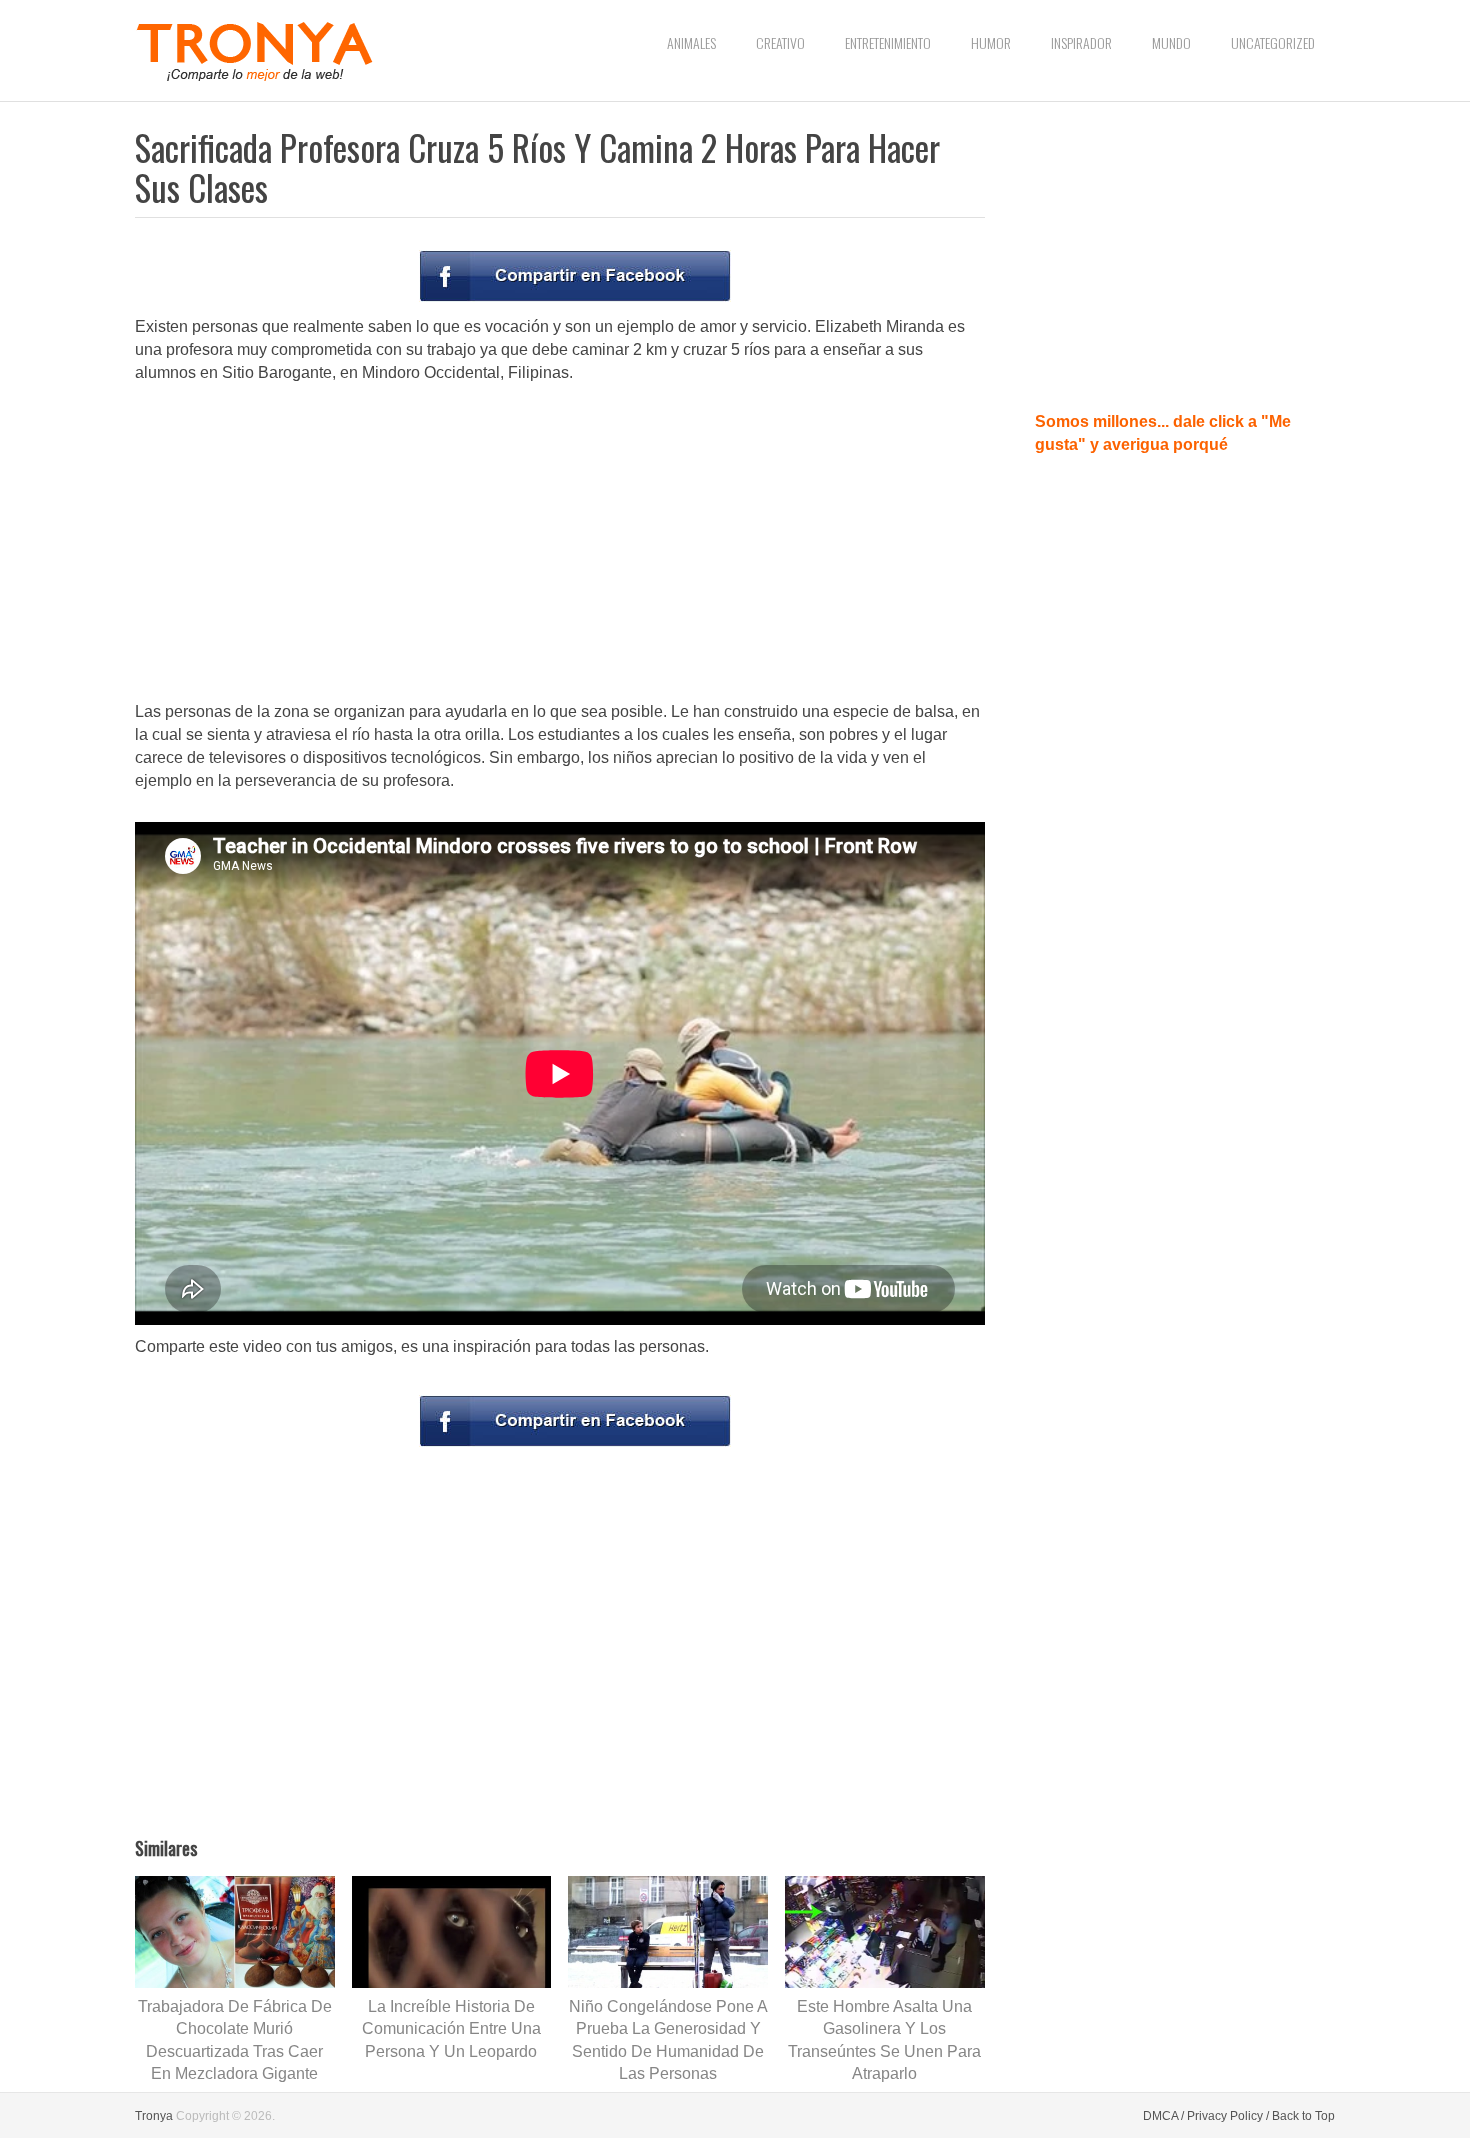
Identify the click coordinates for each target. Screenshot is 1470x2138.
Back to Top (1303, 2116)
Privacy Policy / (1228, 2116)
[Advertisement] (560, 544)
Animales (691, 42)
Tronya (154, 2116)
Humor (991, 42)
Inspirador (1081, 42)
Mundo (1171, 42)
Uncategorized (1273, 42)
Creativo (780, 42)
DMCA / (1163, 2116)
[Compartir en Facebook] (575, 276)
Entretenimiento (888, 42)
